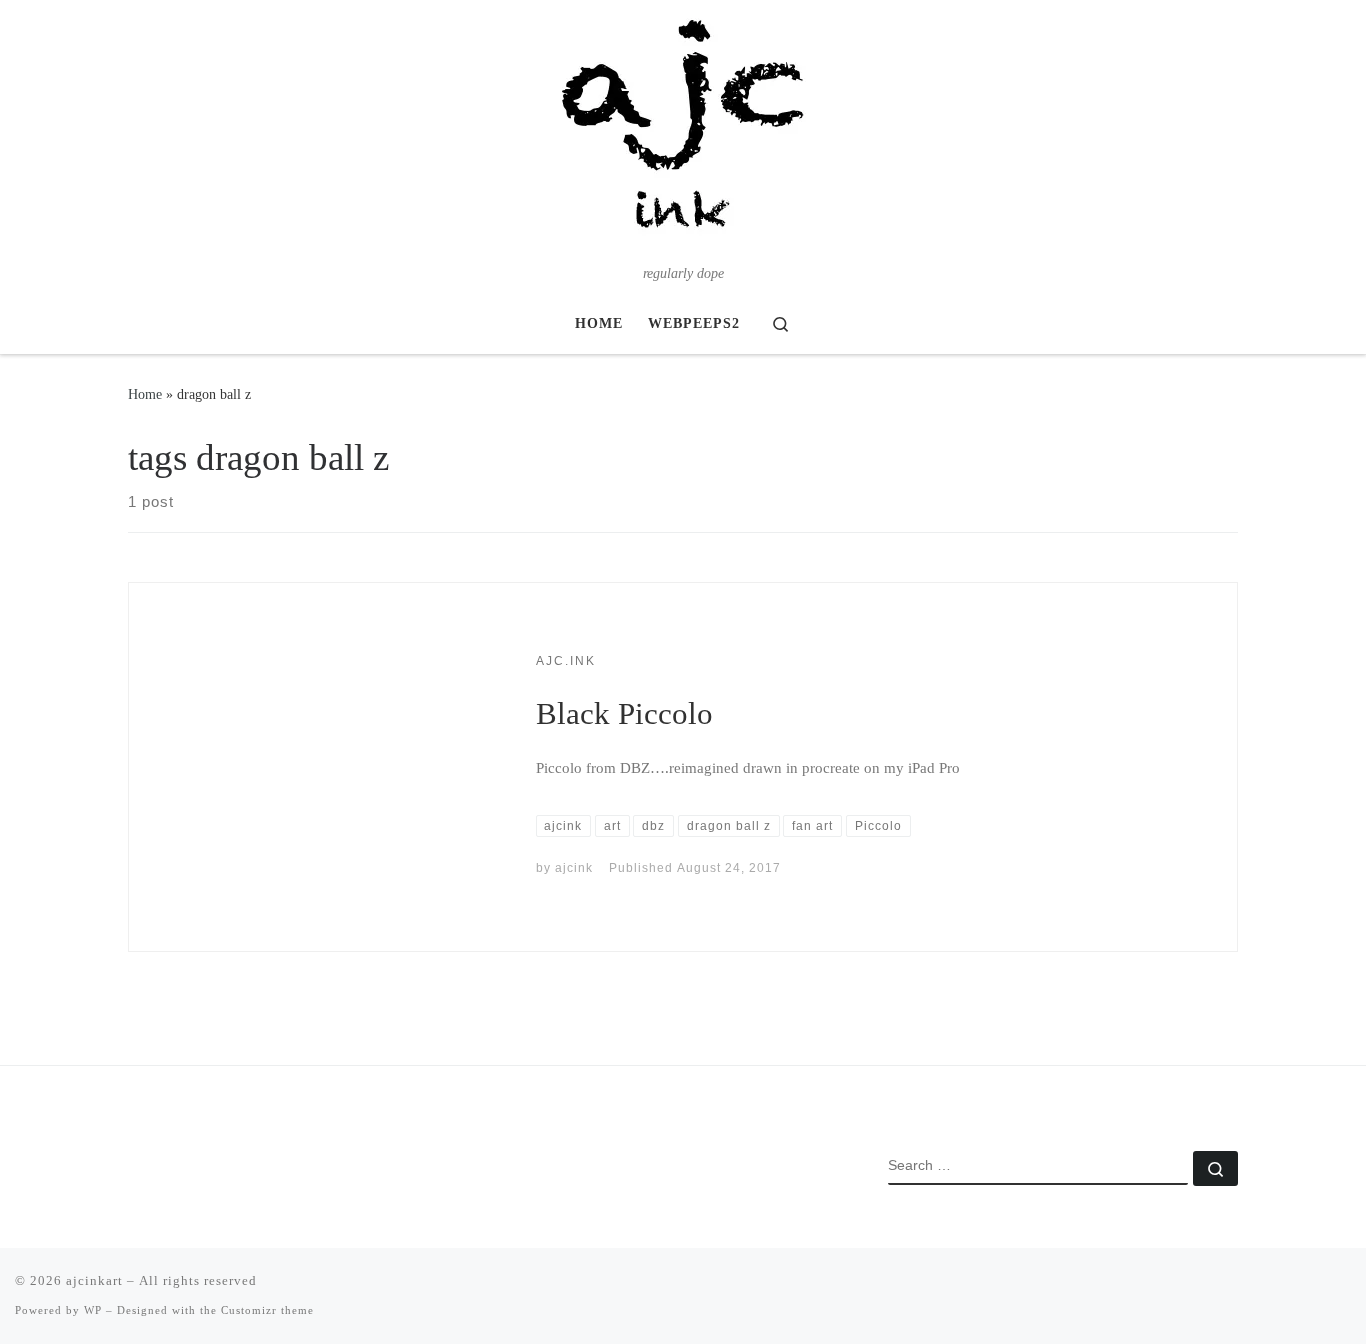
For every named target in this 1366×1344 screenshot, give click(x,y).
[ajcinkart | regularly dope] (683, 131)
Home (145, 394)
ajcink (574, 868)
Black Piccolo (624, 713)
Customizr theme (267, 1310)
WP (93, 1310)
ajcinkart (94, 1280)
